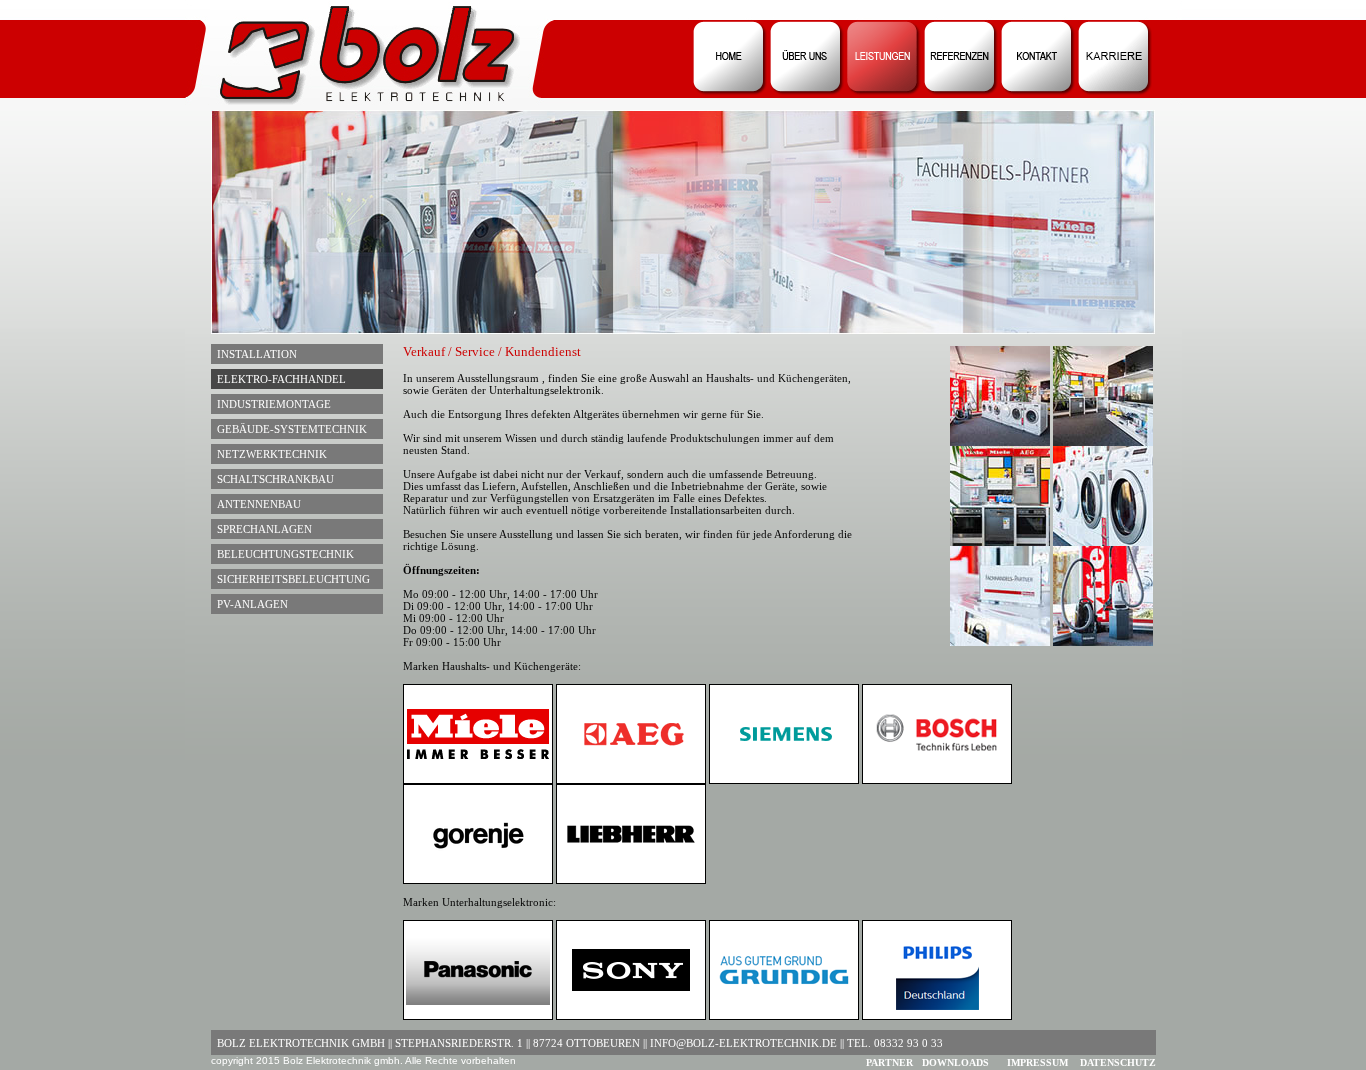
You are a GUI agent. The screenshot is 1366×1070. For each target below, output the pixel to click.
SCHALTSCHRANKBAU (272, 479)
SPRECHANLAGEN (261, 529)
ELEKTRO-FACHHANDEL (278, 379)
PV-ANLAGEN (249, 604)
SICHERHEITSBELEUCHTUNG (290, 579)
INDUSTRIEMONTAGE (271, 404)
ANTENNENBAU (256, 504)
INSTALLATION (254, 354)
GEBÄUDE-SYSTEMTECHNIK (289, 429)
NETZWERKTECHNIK (269, 454)
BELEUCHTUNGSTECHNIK (282, 554)
